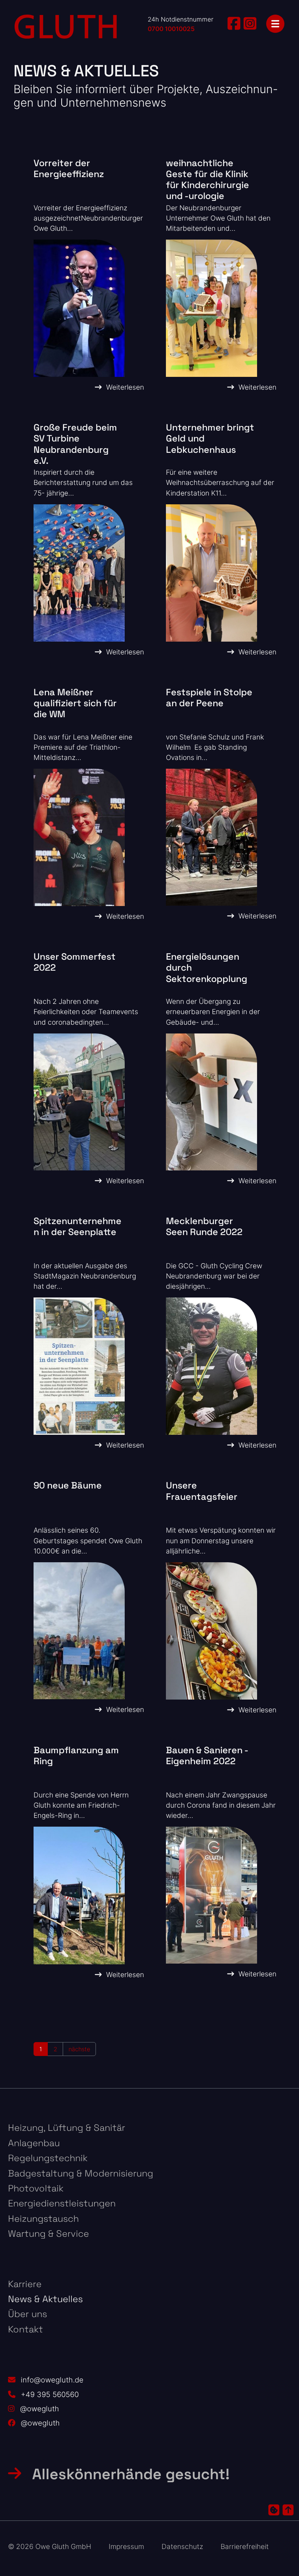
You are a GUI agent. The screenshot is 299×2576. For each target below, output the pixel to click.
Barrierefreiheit (245, 2547)
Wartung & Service (48, 2233)
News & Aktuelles (45, 2299)
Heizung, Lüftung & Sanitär (67, 2128)
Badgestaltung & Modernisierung (81, 2173)
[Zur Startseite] (66, 27)
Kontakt (26, 2329)
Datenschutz (182, 2547)
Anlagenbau (34, 2143)
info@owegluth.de (52, 2380)
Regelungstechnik (48, 2158)
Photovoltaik (36, 2188)
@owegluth (40, 2409)
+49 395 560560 (50, 2394)
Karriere (25, 2284)
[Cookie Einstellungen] (274, 2510)
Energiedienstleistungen (62, 2203)
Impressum (126, 2547)
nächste (79, 2049)
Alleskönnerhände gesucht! (131, 2474)
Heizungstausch (43, 2218)
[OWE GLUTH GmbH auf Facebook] (234, 23)
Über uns (28, 2314)
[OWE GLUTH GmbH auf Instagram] (250, 23)
